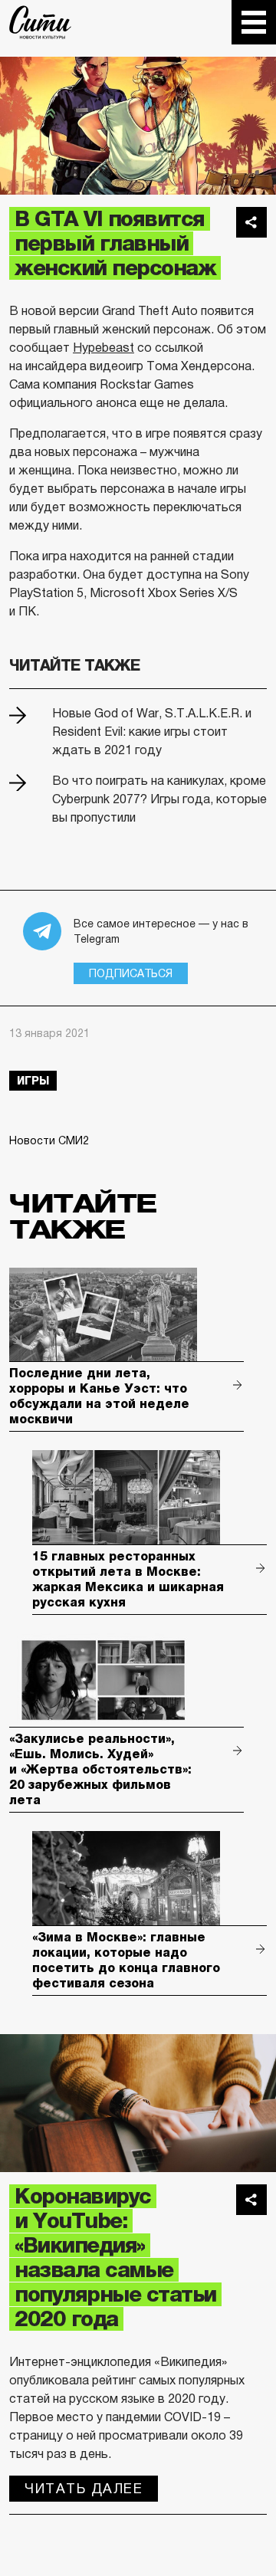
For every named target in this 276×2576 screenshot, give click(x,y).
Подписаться (131, 973)
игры (33, 1081)
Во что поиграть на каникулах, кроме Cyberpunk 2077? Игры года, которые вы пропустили (159, 799)
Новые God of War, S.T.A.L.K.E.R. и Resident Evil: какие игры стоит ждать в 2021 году (152, 732)
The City (40, 22)
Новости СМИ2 (49, 1140)
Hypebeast (103, 348)
